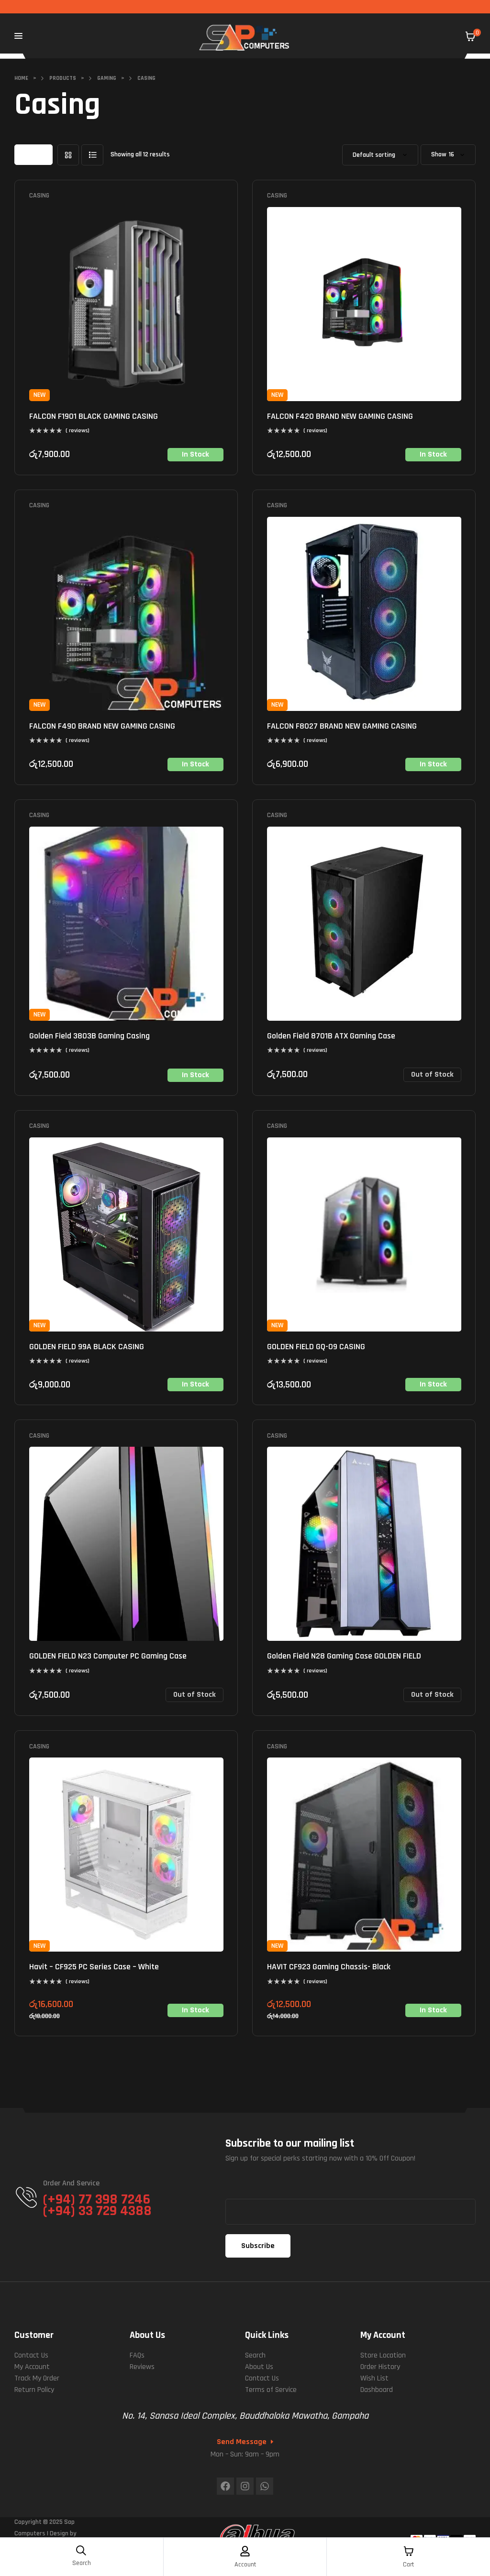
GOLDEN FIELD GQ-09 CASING (316, 1347)
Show (439, 155)
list (92, 155)
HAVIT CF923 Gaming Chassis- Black (329, 1967)
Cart (408, 2565)
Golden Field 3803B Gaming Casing (89, 1036)
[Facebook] (225, 2486)
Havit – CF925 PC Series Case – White (94, 1967)
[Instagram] (245, 2486)
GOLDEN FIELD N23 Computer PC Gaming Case (108, 1656)
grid (68, 155)
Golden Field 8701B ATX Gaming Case (331, 1036)
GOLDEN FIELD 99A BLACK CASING (87, 1347)
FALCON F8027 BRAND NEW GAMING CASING (342, 726)
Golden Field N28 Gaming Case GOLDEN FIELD (344, 1656)
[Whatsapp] (265, 2486)
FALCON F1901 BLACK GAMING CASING (94, 416)
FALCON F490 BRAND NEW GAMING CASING (102, 726)
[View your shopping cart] (470, 36)
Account (245, 2565)
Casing (39, 196)
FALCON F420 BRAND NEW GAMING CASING (340, 416)
